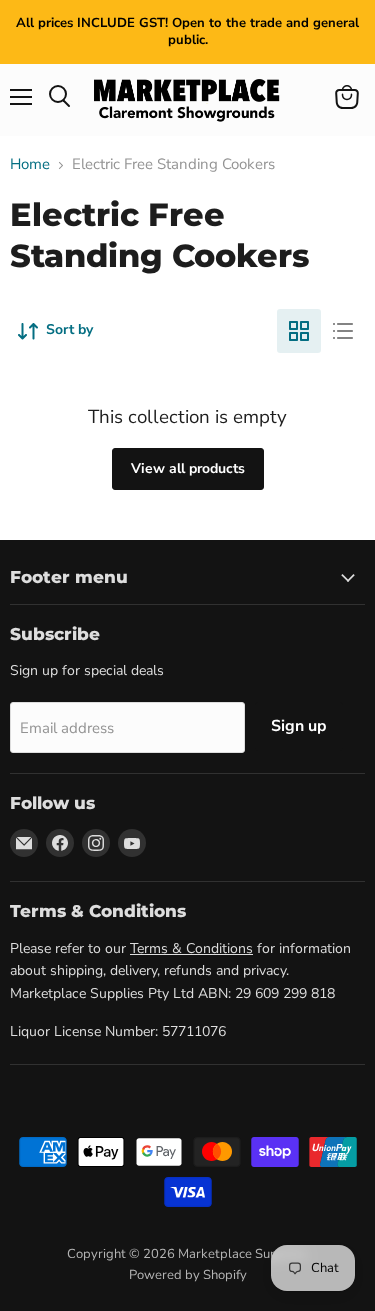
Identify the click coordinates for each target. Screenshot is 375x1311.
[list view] (343, 331)
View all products (188, 468)
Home (30, 164)
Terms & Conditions (191, 948)
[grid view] (299, 331)
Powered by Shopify (188, 1275)
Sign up (299, 726)
